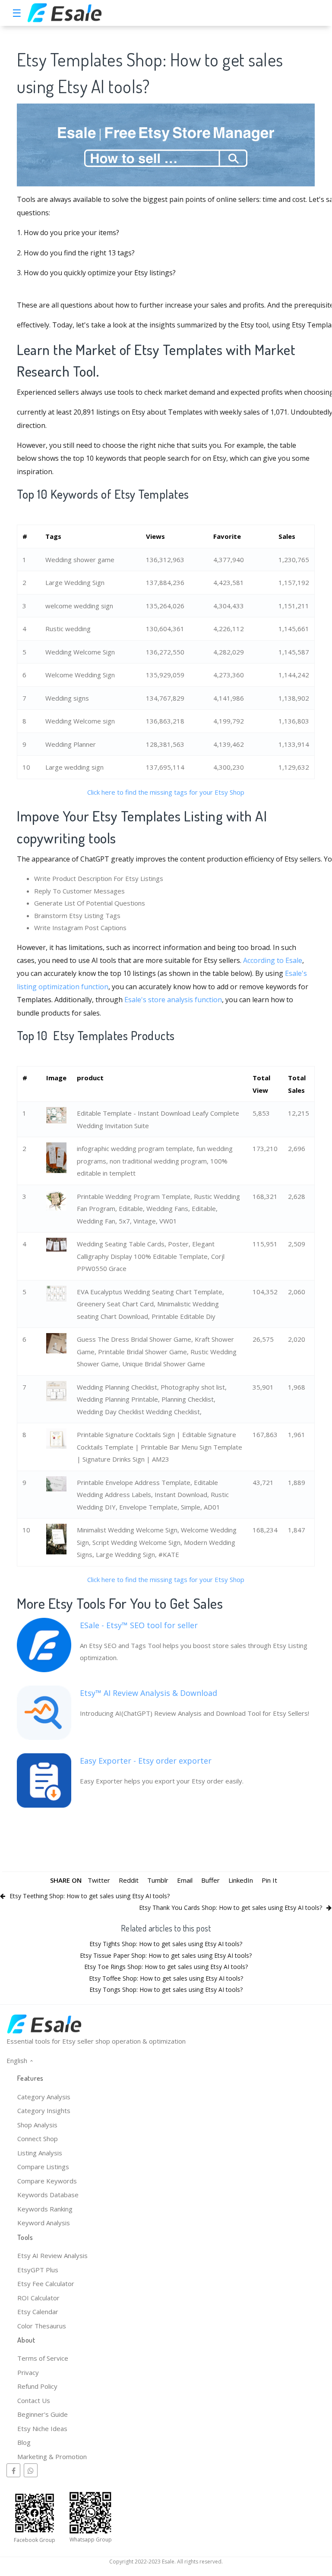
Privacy (28, 2372)
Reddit (129, 1880)
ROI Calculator (38, 2298)
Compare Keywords (47, 2181)
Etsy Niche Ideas (42, 2428)
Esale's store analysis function (173, 1000)
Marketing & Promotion (52, 2456)
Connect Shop (38, 2139)
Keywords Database (48, 2195)
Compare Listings (43, 2167)
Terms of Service (43, 2358)
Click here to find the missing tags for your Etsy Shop (166, 792)
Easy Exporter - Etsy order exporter (146, 1761)
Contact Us (34, 2400)
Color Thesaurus (42, 2326)
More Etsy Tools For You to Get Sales (120, 1603)
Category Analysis (44, 2097)
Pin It (269, 1880)
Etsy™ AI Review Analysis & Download (149, 1693)
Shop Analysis (37, 2125)
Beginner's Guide (43, 2414)
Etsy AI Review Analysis (52, 2255)
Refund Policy (37, 2386)
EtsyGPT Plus (38, 2270)
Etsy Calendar (38, 2312)
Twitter (99, 1880)
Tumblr (158, 1880)
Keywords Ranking (45, 2209)
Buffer (210, 1880)
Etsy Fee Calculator (46, 2283)
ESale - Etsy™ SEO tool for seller (139, 1625)
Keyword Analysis (44, 2223)
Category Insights (44, 2110)
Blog (24, 2442)
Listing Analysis (40, 2153)
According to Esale (273, 960)
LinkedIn (241, 1880)
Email (185, 1880)
